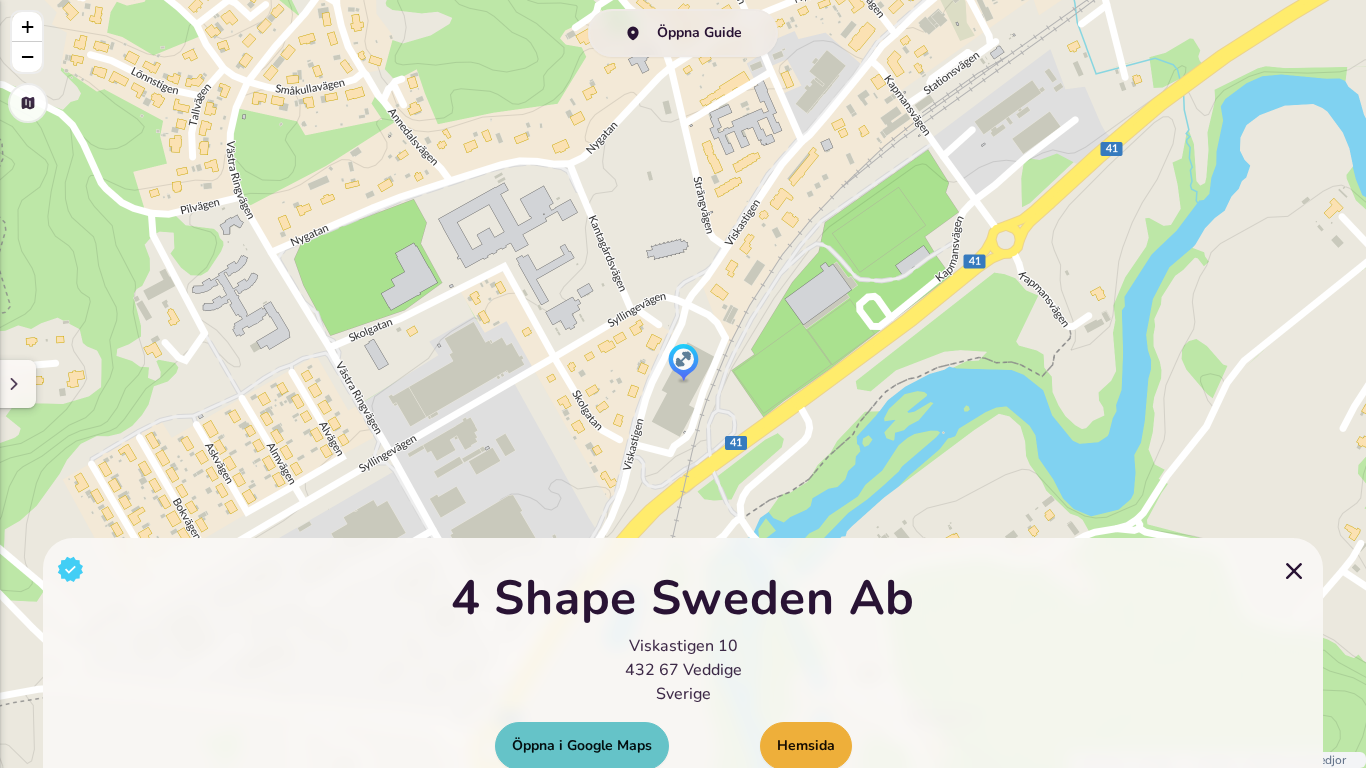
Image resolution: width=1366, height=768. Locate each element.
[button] (683, 364)
